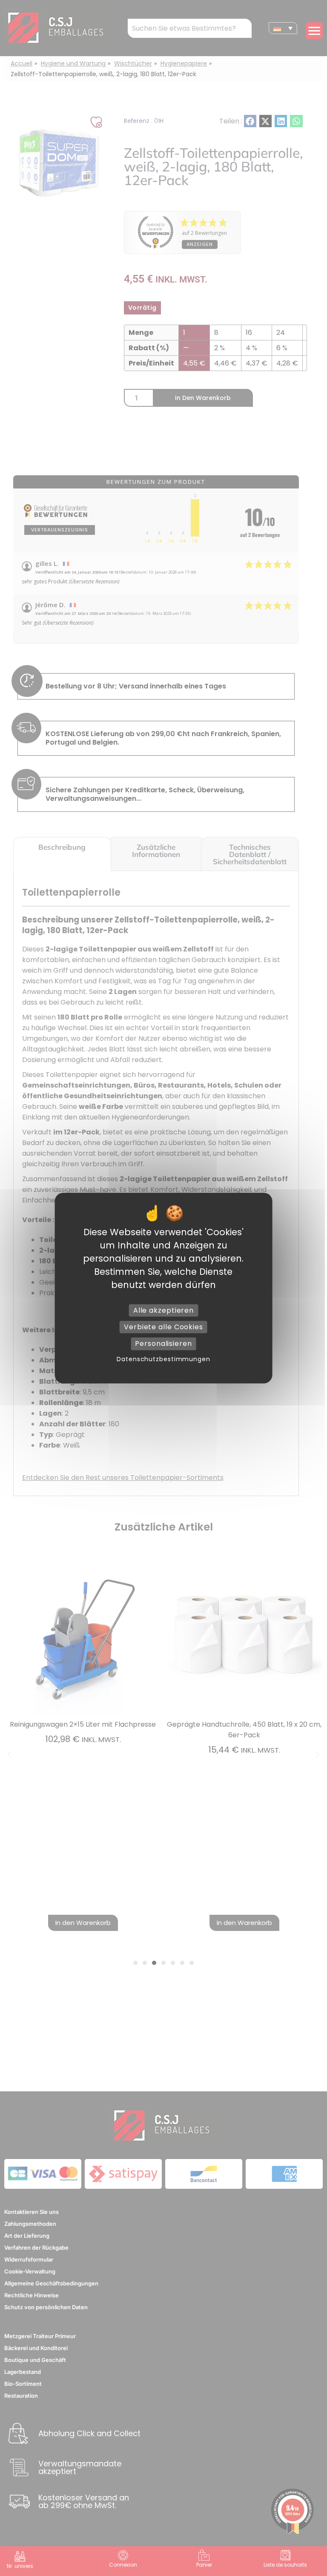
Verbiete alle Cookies (163, 1327)
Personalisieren (163, 1344)
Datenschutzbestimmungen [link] (163, 1359)
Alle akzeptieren (163, 1310)
